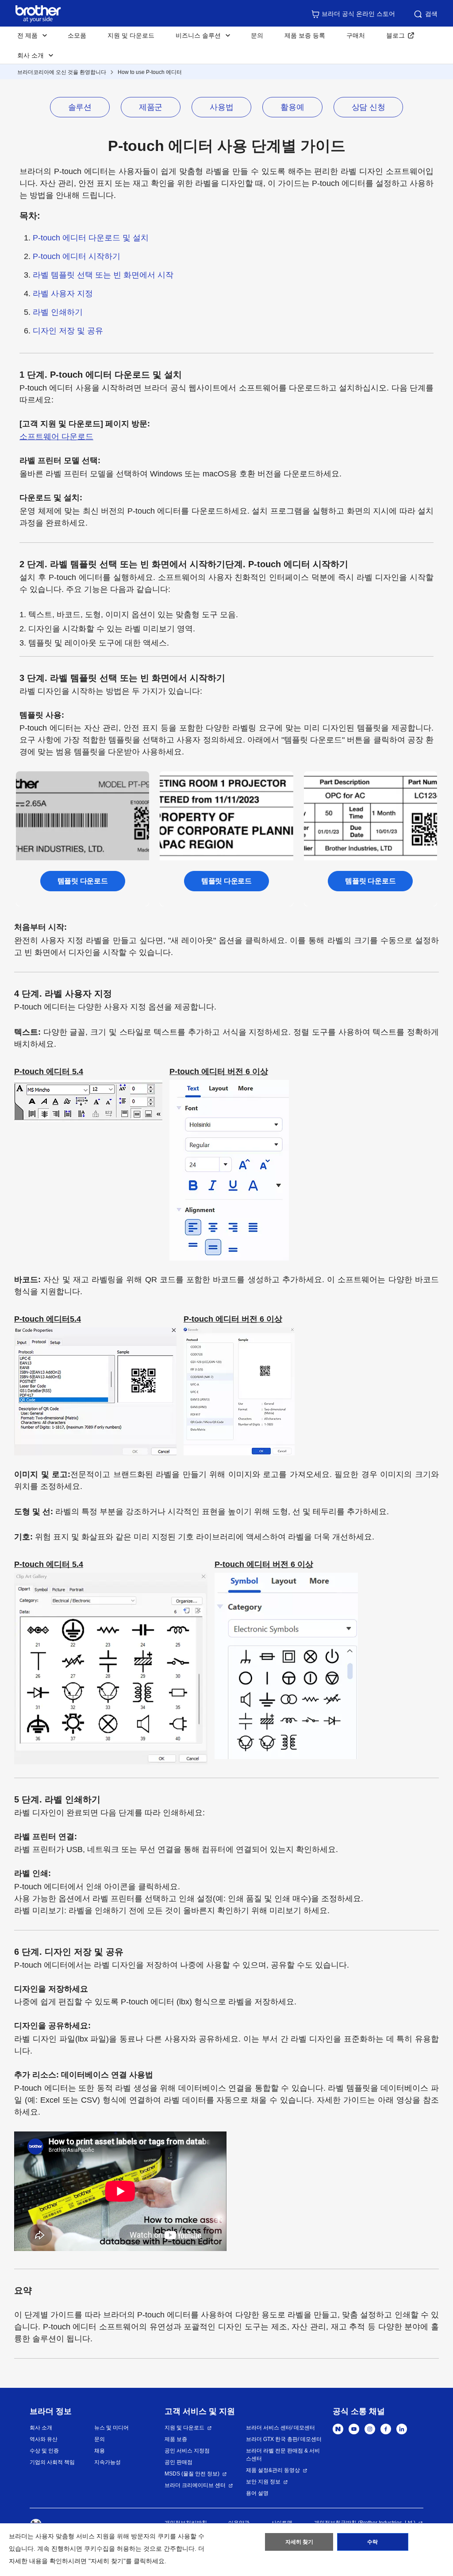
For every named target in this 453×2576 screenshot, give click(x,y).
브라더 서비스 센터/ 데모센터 (280, 2428)
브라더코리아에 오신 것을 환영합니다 (62, 72)
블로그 (395, 35)
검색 (431, 14)
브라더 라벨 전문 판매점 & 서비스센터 (283, 2455)
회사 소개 (41, 2428)
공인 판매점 (179, 2462)
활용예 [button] (292, 107)
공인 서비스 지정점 (187, 2451)
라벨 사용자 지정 (63, 294)
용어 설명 (257, 2493)
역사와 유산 (44, 2439)
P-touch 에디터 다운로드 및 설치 (91, 238)
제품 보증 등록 (305, 35)
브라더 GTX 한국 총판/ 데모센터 (284, 2439)
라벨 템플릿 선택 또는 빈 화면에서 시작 (103, 275)
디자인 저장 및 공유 (68, 331)
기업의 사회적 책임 (52, 2462)
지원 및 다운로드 (131, 35)
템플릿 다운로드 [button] (83, 881)
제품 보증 (176, 2439)
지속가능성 (107, 2462)
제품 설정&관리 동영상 (273, 2470)
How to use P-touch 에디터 (150, 72)
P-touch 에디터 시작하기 (77, 256)
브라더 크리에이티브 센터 (195, 2485)
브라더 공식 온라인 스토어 (358, 14)
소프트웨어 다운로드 (56, 437)
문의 (257, 35)
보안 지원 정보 (263, 2482)
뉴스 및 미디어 (111, 2428)
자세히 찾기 (299, 2542)
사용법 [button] (221, 107)
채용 (100, 2451)
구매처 (356, 35)
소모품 (77, 35)
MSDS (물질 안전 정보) (192, 2474)
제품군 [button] (151, 107)
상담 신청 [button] (369, 107)
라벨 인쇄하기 (58, 312)
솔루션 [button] (80, 107)
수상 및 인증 (44, 2451)
